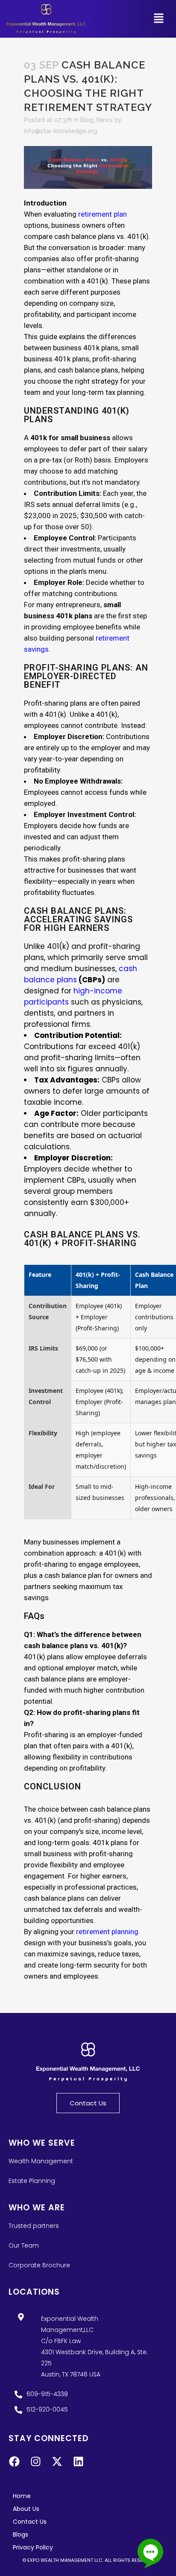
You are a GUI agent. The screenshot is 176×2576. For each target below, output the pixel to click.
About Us (26, 2509)
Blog (87, 120)
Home (22, 2496)
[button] (159, 19)
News (105, 120)
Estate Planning (32, 2181)
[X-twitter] (57, 2462)
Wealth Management (41, 2161)
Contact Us (30, 2522)
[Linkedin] (78, 2462)
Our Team (24, 2245)
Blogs (21, 2534)
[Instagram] (35, 2462)
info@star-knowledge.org (61, 131)
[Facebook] (14, 2462)
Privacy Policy (33, 2547)
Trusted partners (34, 2226)
